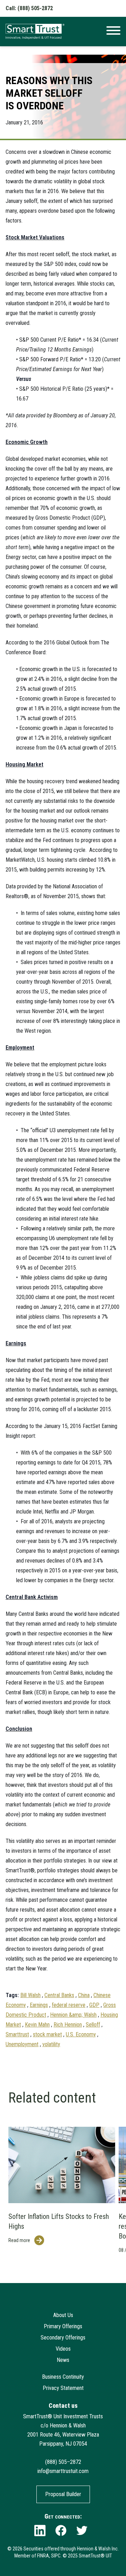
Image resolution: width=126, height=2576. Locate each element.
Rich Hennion (68, 2025)
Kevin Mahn (37, 2025)
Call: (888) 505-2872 (29, 8)
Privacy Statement (63, 2388)
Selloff (93, 2025)
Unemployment (22, 2044)
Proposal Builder (63, 2494)
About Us (63, 2315)
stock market (47, 2034)
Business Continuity (63, 2377)
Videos (63, 2349)
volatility (51, 2044)
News (63, 2360)
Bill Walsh (30, 1995)
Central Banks (59, 1995)
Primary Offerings (63, 2326)
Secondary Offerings (63, 2338)
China (84, 1995)
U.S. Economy (81, 2034)
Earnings (39, 2005)
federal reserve (69, 2005)
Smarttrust (17, 2034)
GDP (94, 2005)
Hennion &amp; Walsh (73, 2015)
